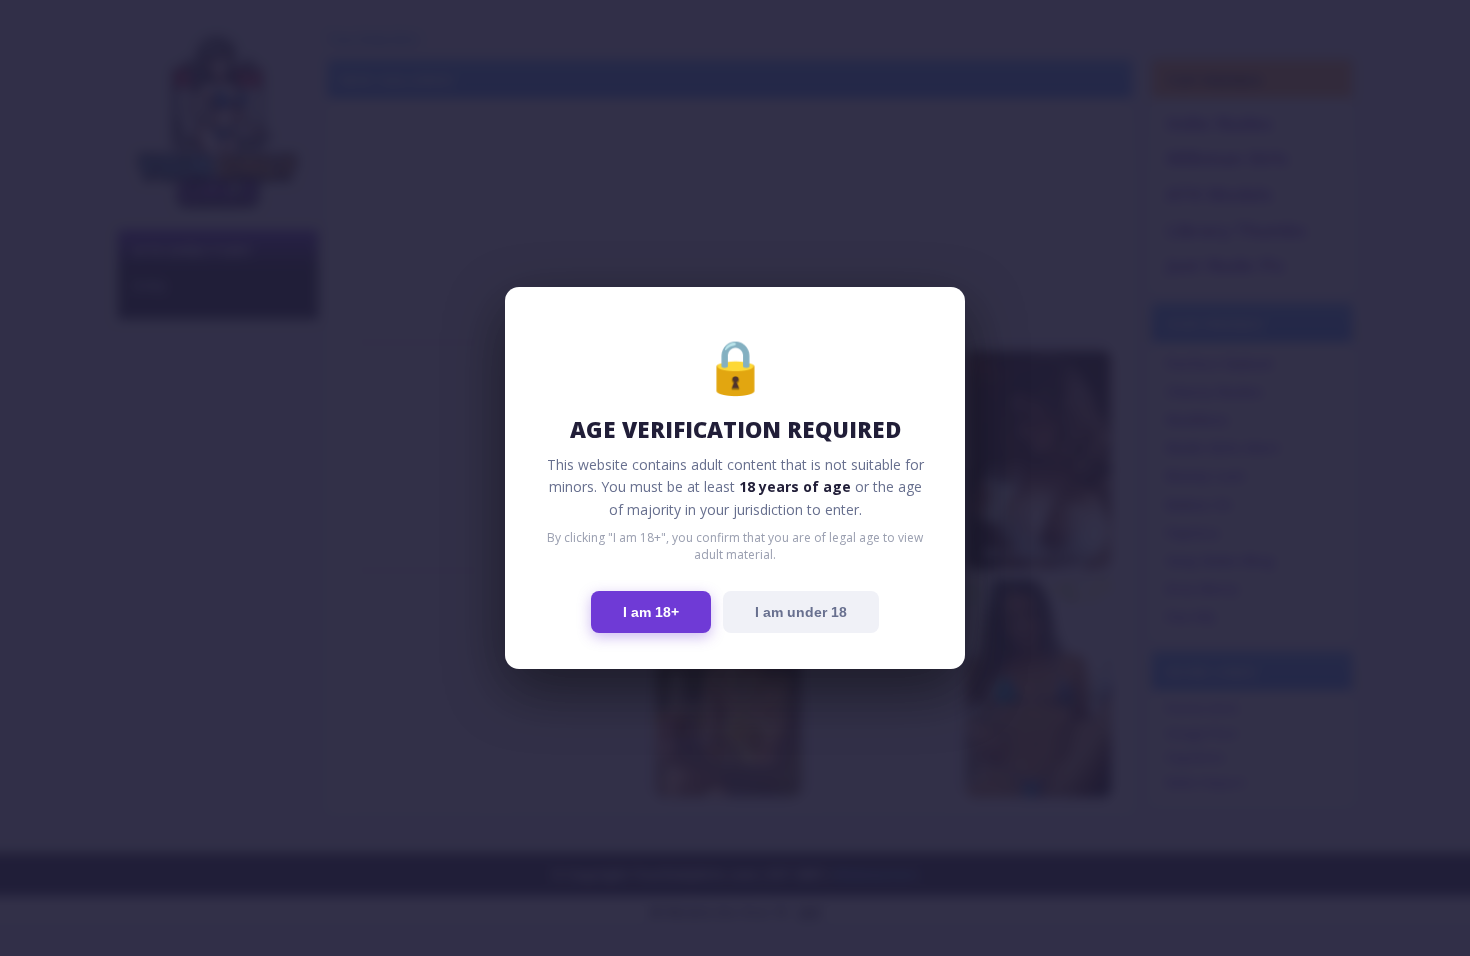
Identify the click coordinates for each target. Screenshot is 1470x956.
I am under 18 (801, 612)
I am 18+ (651, 612)
